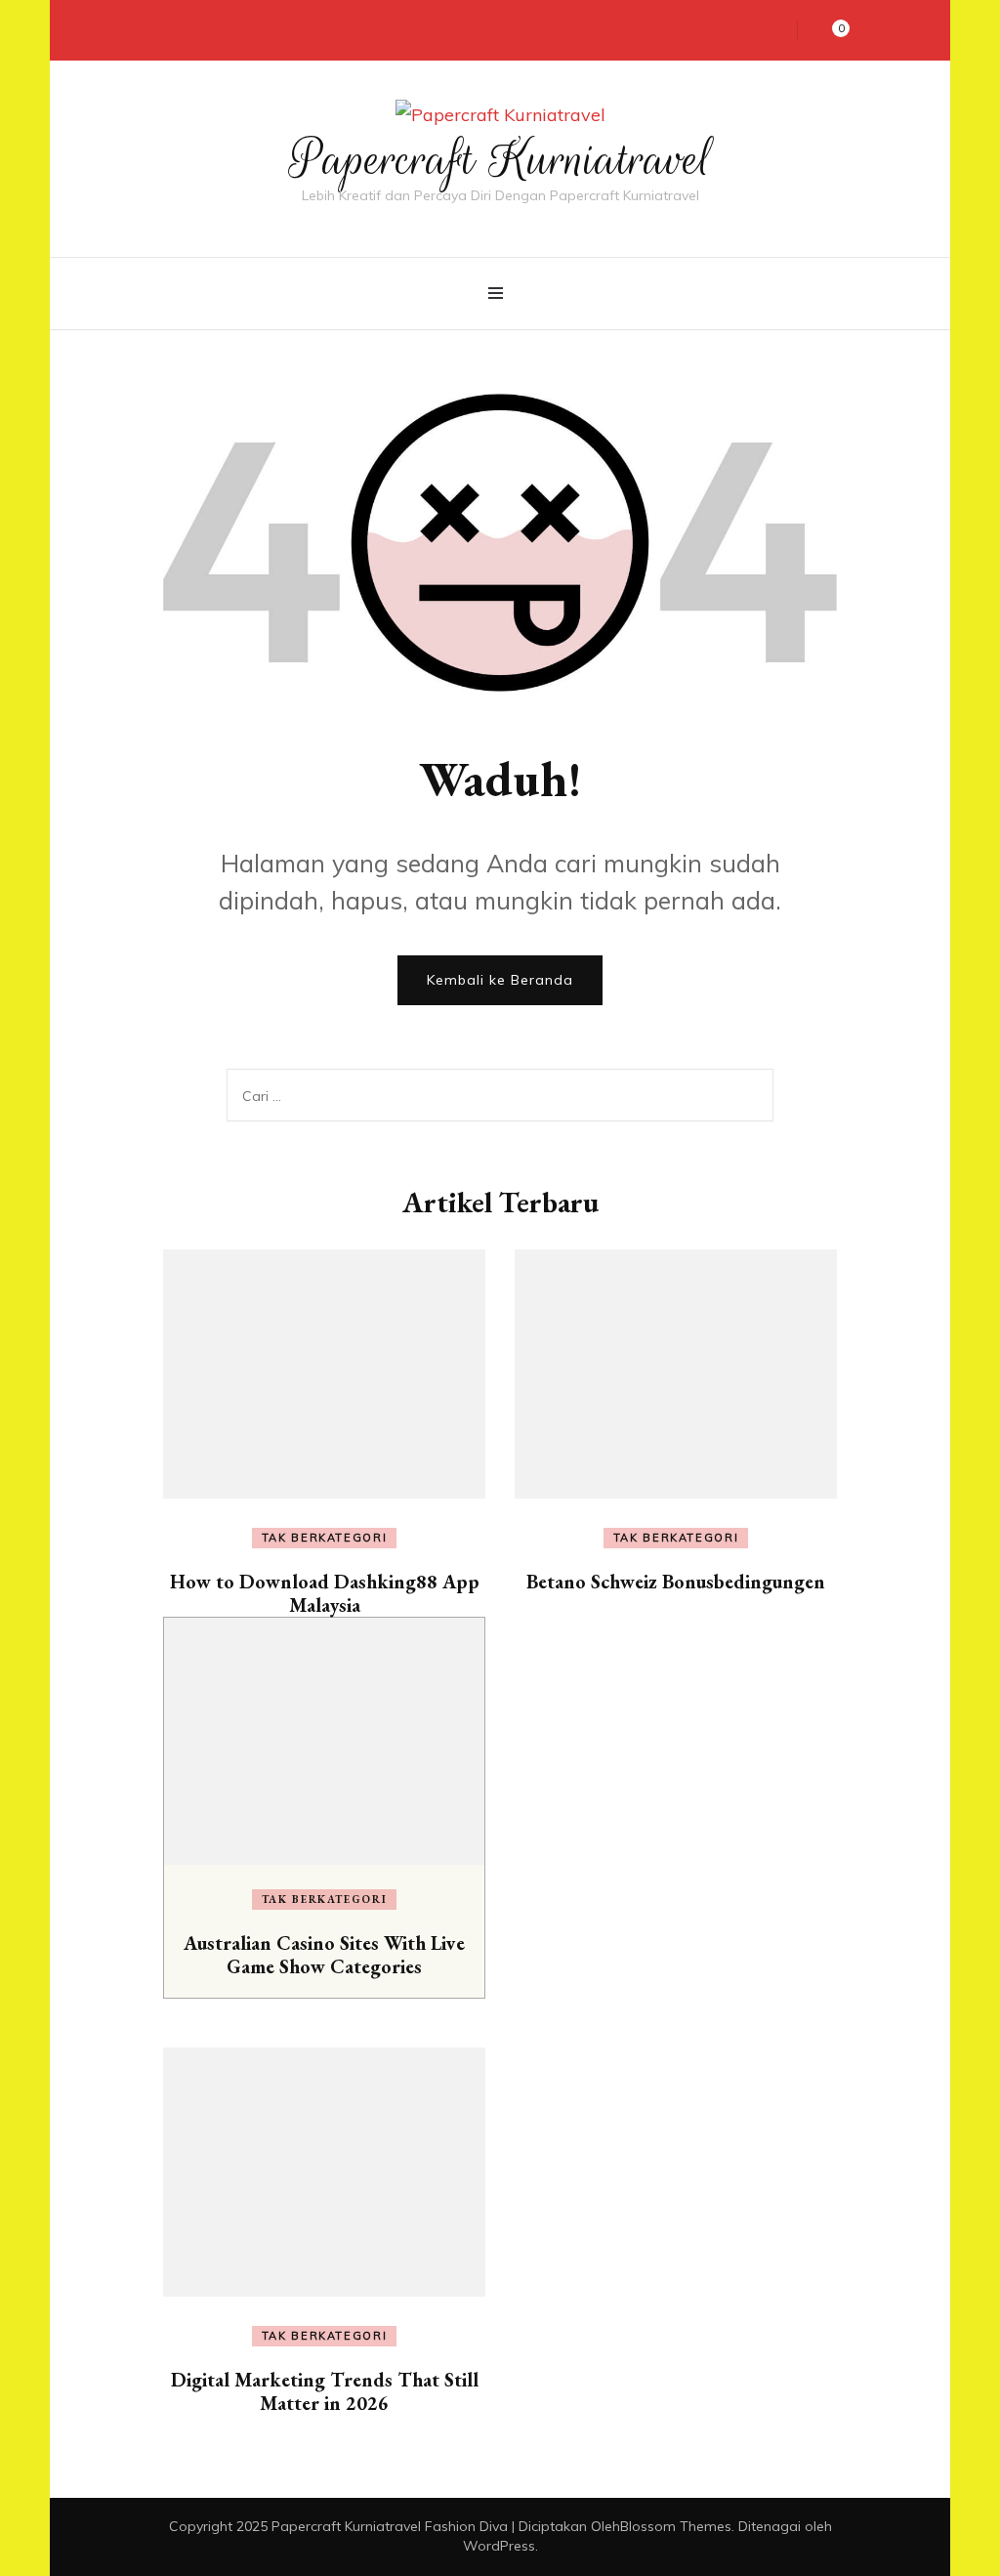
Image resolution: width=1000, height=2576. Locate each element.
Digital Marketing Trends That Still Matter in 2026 (325, 2391)
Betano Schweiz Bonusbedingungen (676, 1582)
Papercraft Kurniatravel (500, 159)
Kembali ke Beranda (500, 980)
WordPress (499, 2546)
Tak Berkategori (325, 1538)
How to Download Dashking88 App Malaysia (325, 1593)
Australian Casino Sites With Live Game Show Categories (324, 1955)
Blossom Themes (676, 2526)
